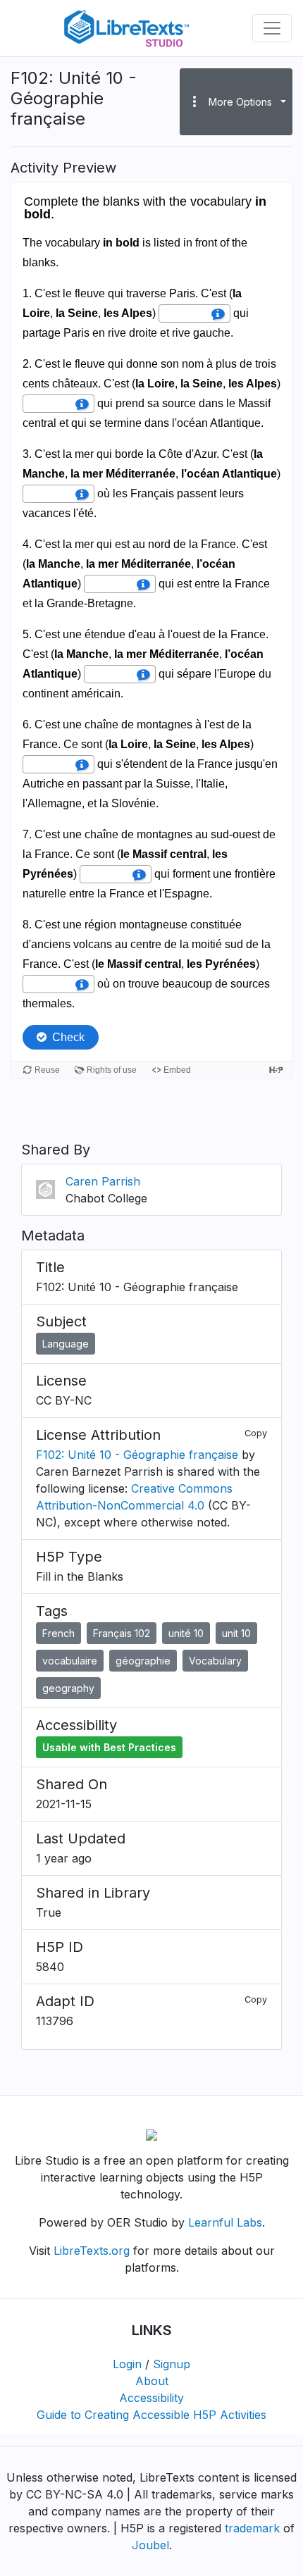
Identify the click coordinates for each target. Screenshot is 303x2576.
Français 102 (122, 1633)
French (58, 1633)
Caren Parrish (103, 1181)
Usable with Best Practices (109, 1747)
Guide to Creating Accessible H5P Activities (151, 2415)
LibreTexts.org (92, 2251)
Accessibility (151, 2398)
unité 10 (186, 1633)
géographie (143, 1661)
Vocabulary (215, 1661)
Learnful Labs (225, 2222)
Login (127, 2364)
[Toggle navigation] (272, 28)
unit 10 (236, 1633)
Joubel (150, 2545)
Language (66, 1344)
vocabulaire (70, 1661)
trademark (252, 2528)
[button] (236, 101)
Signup (172, 2364)
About (152, 2381)
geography (68, 1688)
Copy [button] (256, 1433)
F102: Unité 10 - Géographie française (137, 1455)
